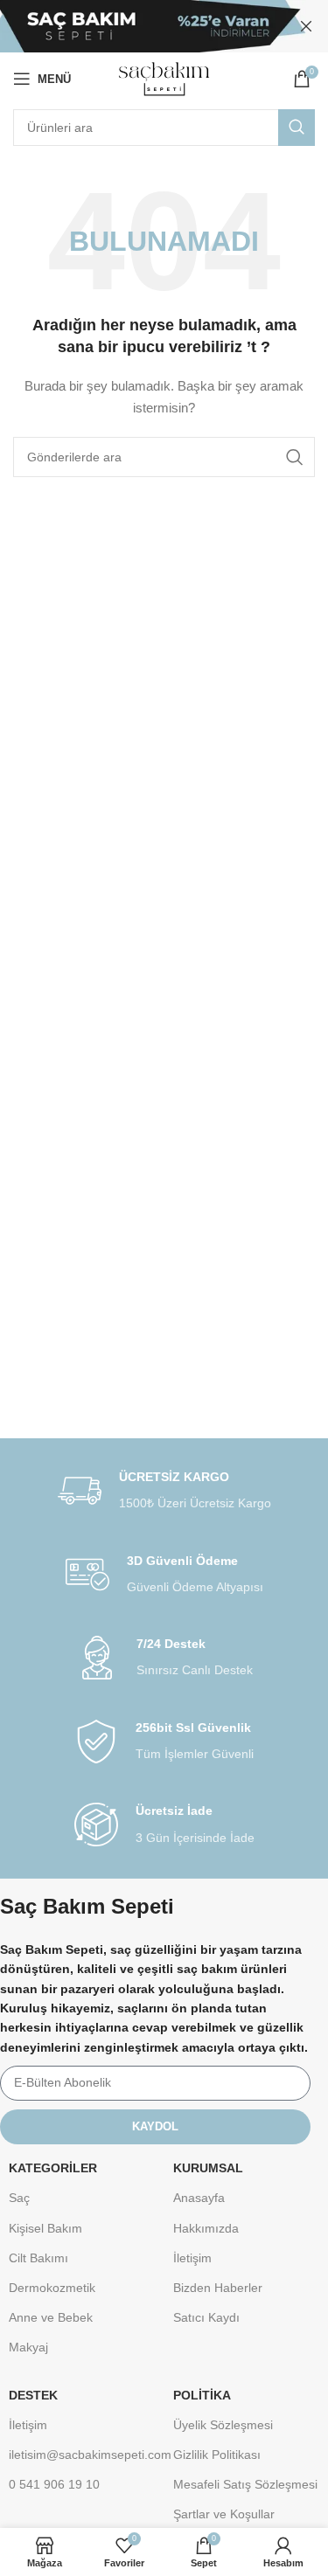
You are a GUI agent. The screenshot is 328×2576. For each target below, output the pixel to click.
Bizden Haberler (218, 2288)
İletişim (192, 2258)
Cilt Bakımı (38, 2258)
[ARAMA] (297, 128)
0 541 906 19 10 (54, 2484)
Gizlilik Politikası (217, 2455)
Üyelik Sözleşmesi (223, 2425)
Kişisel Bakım (45, 2228)
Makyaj (28, 2347)
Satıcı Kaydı (206, 2317)
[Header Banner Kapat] (306, 26)
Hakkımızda (206, 2228)
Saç (19, 2198)
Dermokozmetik (52, 2288)
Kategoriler (53, 2168)
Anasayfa (199, 2198)
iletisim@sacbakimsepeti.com (82, 2455)
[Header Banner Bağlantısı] (138, 26)
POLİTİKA (202, 2395)
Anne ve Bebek (51, 2317)
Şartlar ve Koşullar (224, 2514)
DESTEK (33, 2395)
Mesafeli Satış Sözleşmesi (245, 2484)
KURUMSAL (208, 2168)
